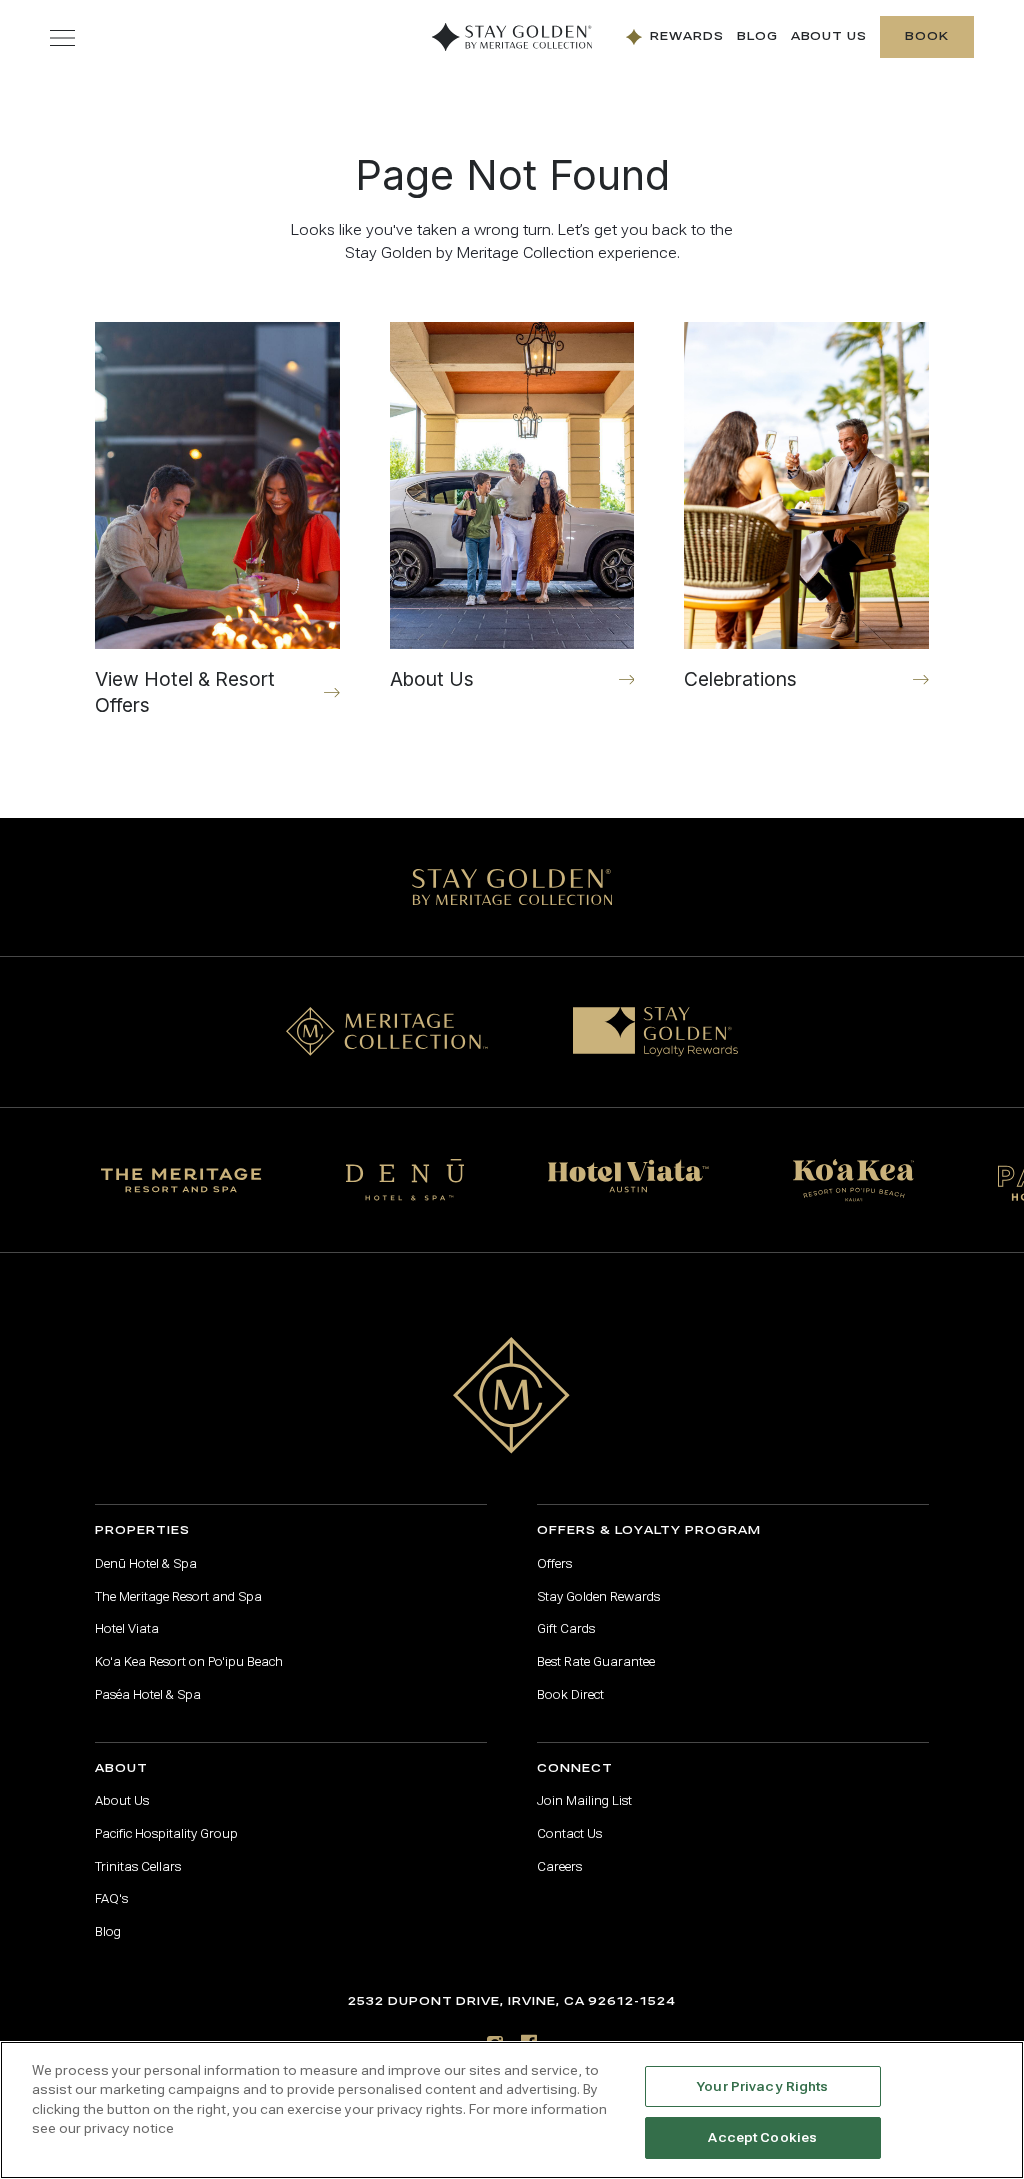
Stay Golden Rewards (598, 1597)
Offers (554, 1564)
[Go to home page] (512, 1395)
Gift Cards (566, 1629)
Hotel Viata (127, 1629)
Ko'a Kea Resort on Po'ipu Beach (189, 1662)
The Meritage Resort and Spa (178, 1597)
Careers (559, 1867)
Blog (757, 36)
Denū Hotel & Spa (146, 1564)
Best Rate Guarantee (596, 1662)
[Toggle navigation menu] (62, 37)
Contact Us (569, 1834)
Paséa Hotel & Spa (148, 1695)
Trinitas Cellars (138, 1867)
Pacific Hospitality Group (166, 1834)
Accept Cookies (762, 2137)
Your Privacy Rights (762, 2086)
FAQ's (111, 1899)
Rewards (687, 36)
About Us (829, 36)
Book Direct (570, 1695)
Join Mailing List (584, 1801)
